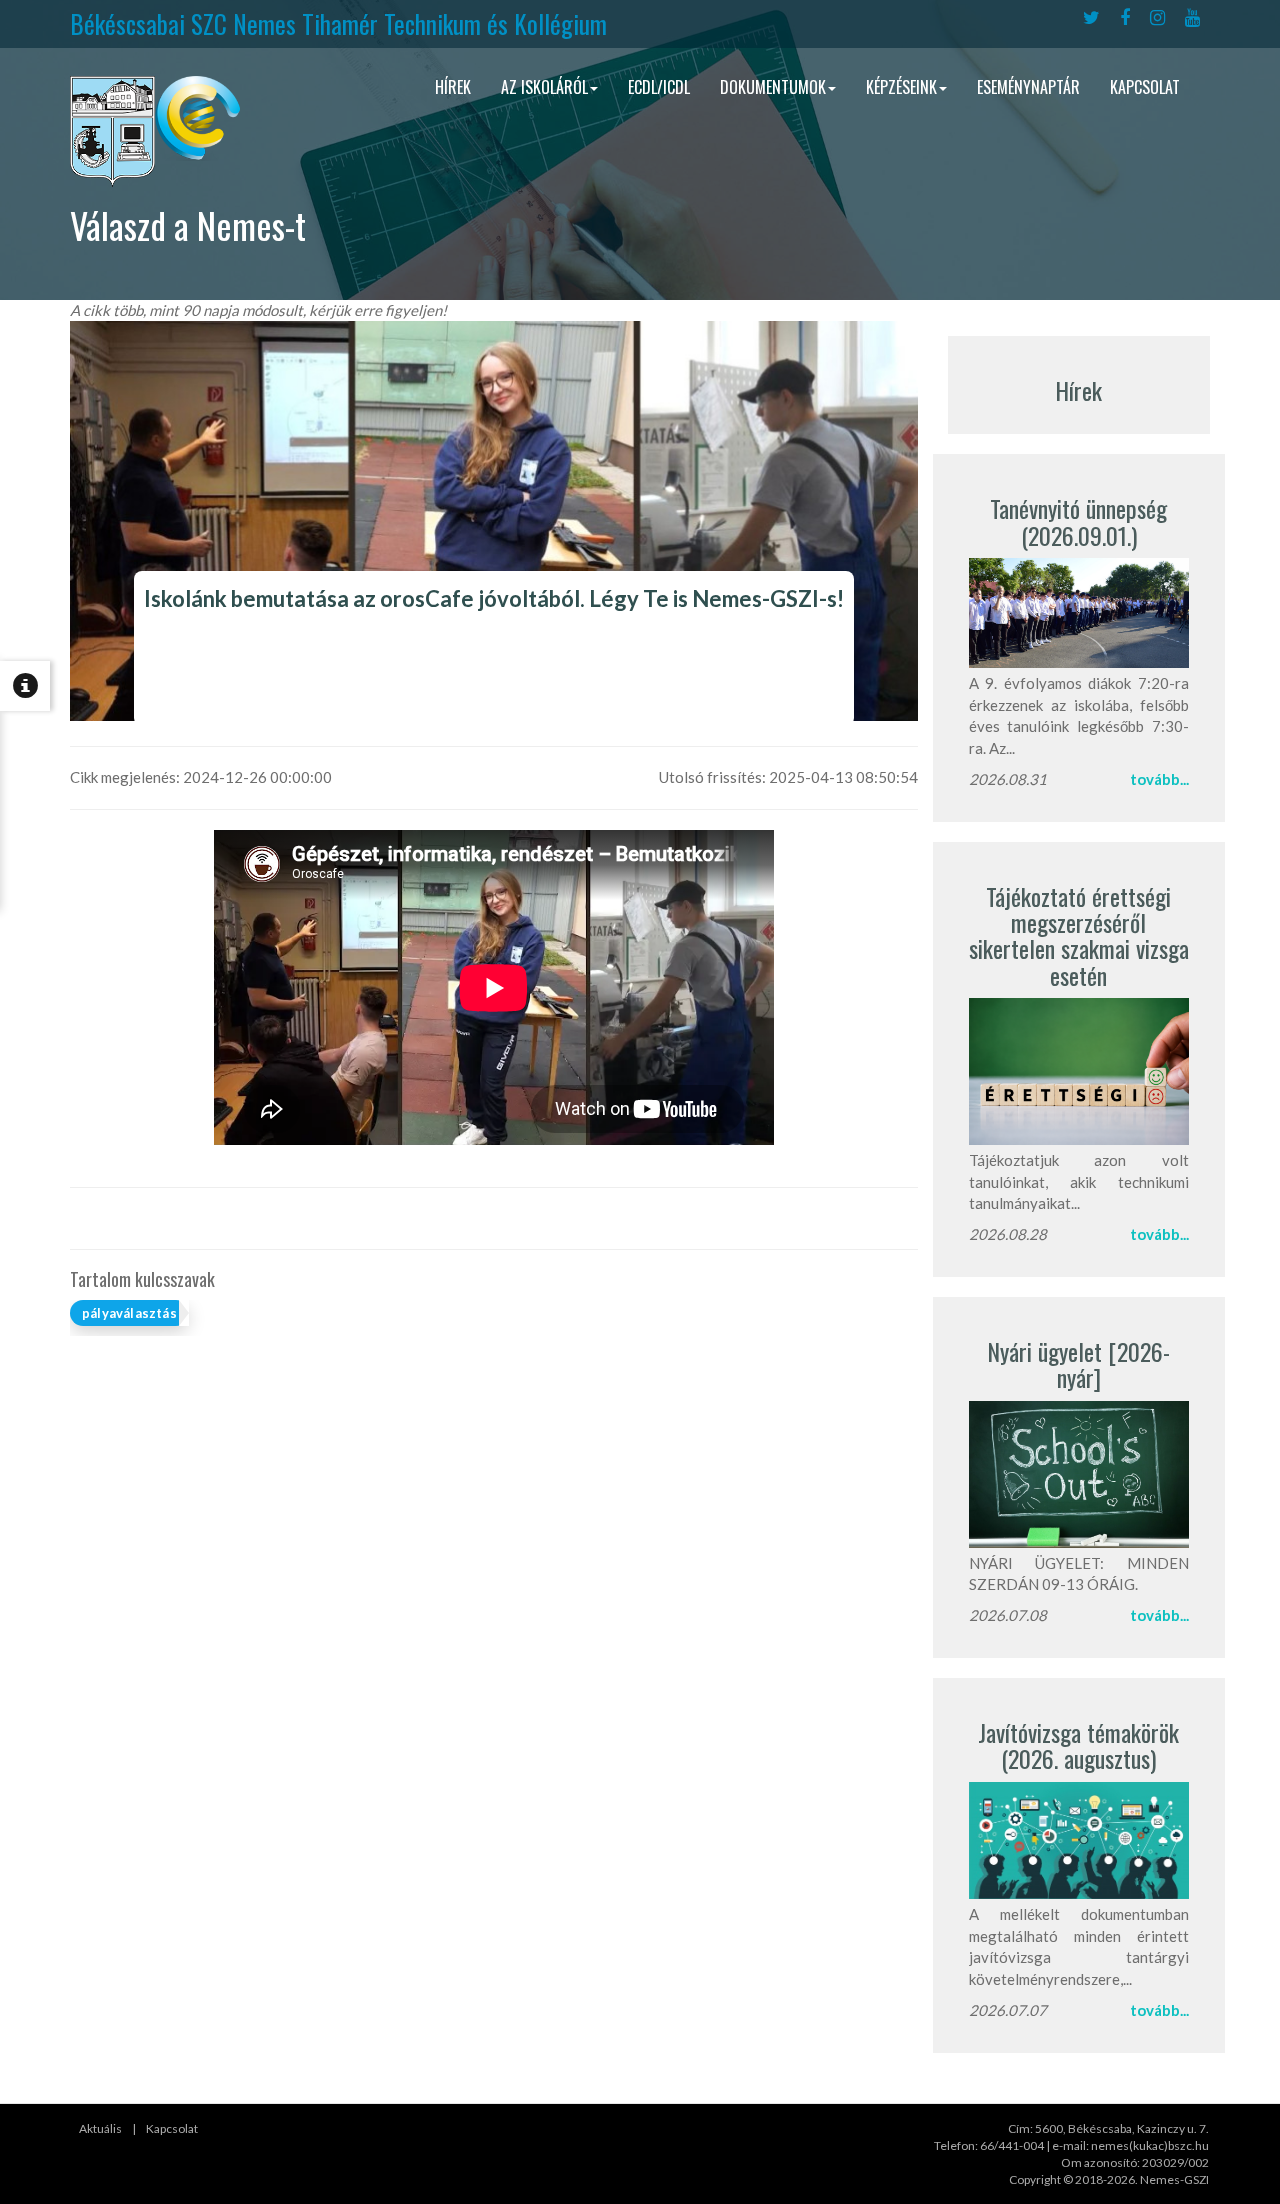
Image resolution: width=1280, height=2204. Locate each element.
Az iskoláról (544, 87)
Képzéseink (901, 87)
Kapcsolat (1145, 87)
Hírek (453, 87)
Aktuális (100, 2128)
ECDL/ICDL (659, 87)
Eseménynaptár (1028, 87)
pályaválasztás (129, 1313)
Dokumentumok (773, 87)
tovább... (1159, 779)
